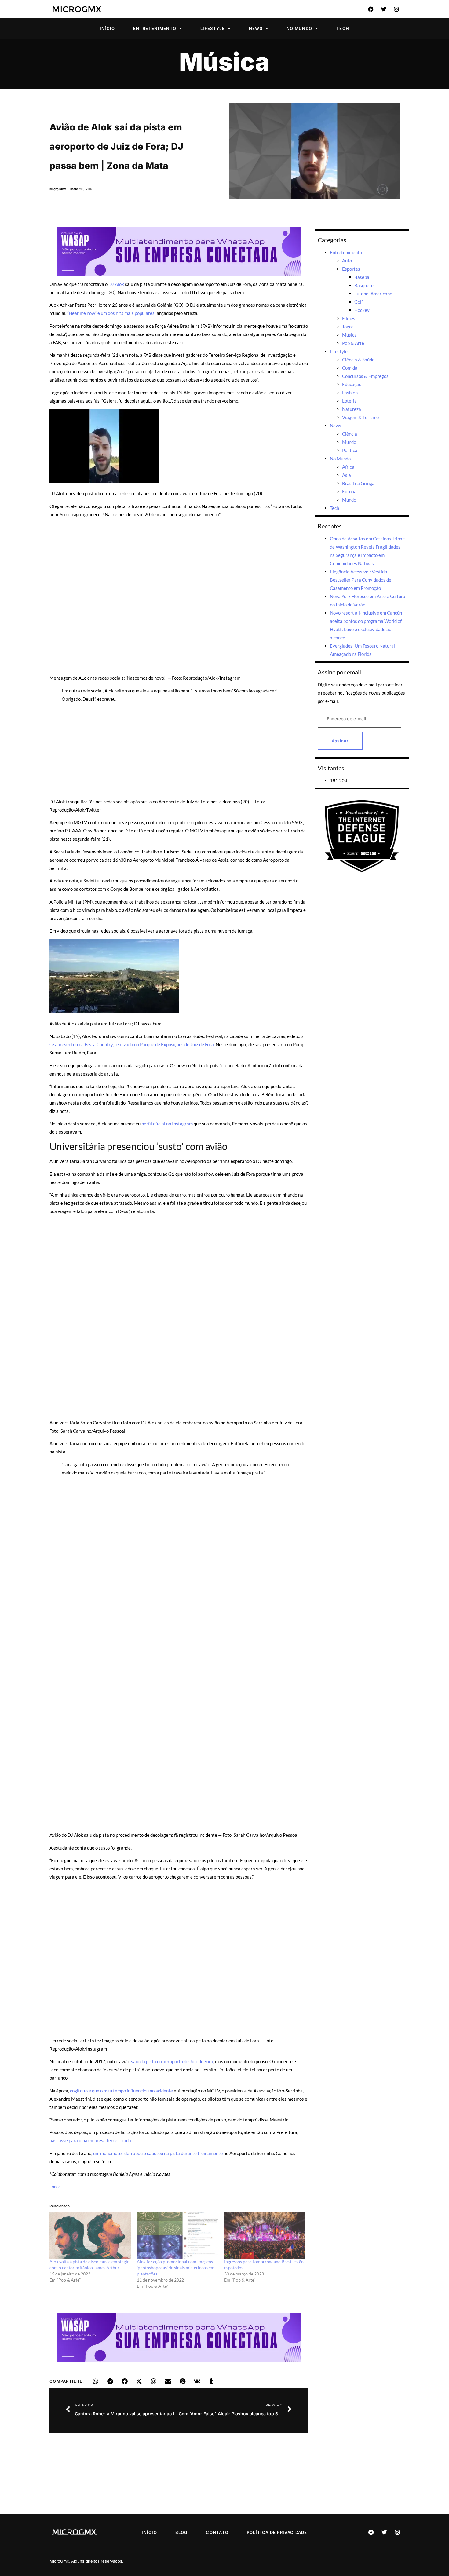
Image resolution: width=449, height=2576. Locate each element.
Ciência (350, 434)
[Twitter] (384, 9)
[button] (96, 2381)
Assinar (340, 741)
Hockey (362, 310)
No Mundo (299, 28)
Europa (349, 491)
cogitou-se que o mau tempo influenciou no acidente (121, 2091)
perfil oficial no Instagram (167, 1124)
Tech (343, 28)
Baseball (363, 277)
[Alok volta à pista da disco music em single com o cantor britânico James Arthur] (90, 2235)
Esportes (351, 269)
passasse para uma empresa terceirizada (90, 2140)
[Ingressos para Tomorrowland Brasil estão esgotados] (265, 2235)
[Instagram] (396, 9)
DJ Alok (116, 284)
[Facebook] (371, 9)
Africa (348, 467)
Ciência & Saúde (358, 360)
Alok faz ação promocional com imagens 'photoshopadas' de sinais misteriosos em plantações (176, 2268)
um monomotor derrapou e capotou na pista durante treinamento (158, 2153)
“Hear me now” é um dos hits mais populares (111, 313)
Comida (350, 368)
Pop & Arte (353, 343)
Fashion (350, 393)
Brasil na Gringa (358, 483)
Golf (359, 302)
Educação (352, 384)
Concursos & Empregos (365, 376)
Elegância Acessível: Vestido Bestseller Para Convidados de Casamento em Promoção (361, 580)
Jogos (348, 327)
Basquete (364, 285)
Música (224, 62)
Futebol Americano (373, 294)
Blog (182, 2532)
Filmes (349, 318)
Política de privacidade (277, 2532)
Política (350, 450)
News (256, 28)
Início (108, 28)
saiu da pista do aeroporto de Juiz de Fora (172, 2061)
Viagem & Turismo (360, 417)
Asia (347, 475)
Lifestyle (213, 28)
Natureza (352, 409)
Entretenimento (155, 28)
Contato (217, 2532)
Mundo (349, 442)
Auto (347, 261)
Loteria (349, 401)
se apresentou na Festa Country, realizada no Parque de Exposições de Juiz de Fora (132, 1044)
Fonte (55, 2187)
